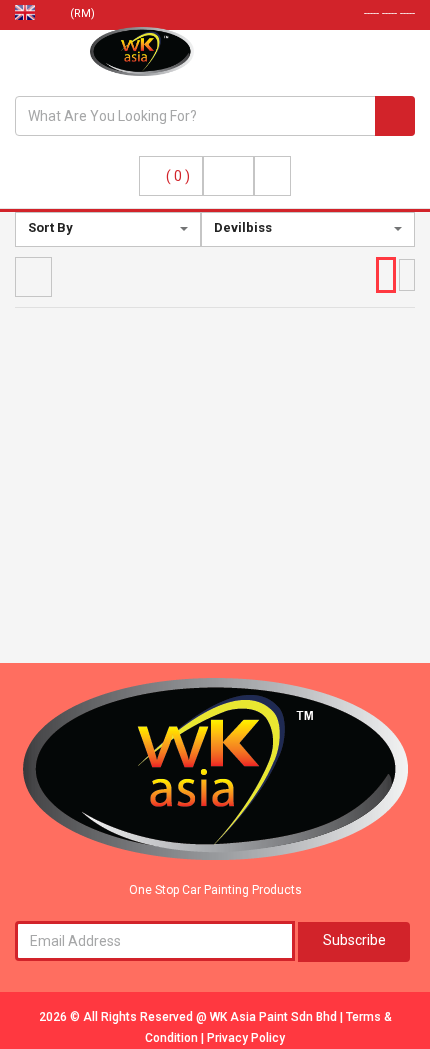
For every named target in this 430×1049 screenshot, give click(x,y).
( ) (178, 176)
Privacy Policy (246, 1038)
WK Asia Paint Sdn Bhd (275, 1017)
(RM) (84, 13)
